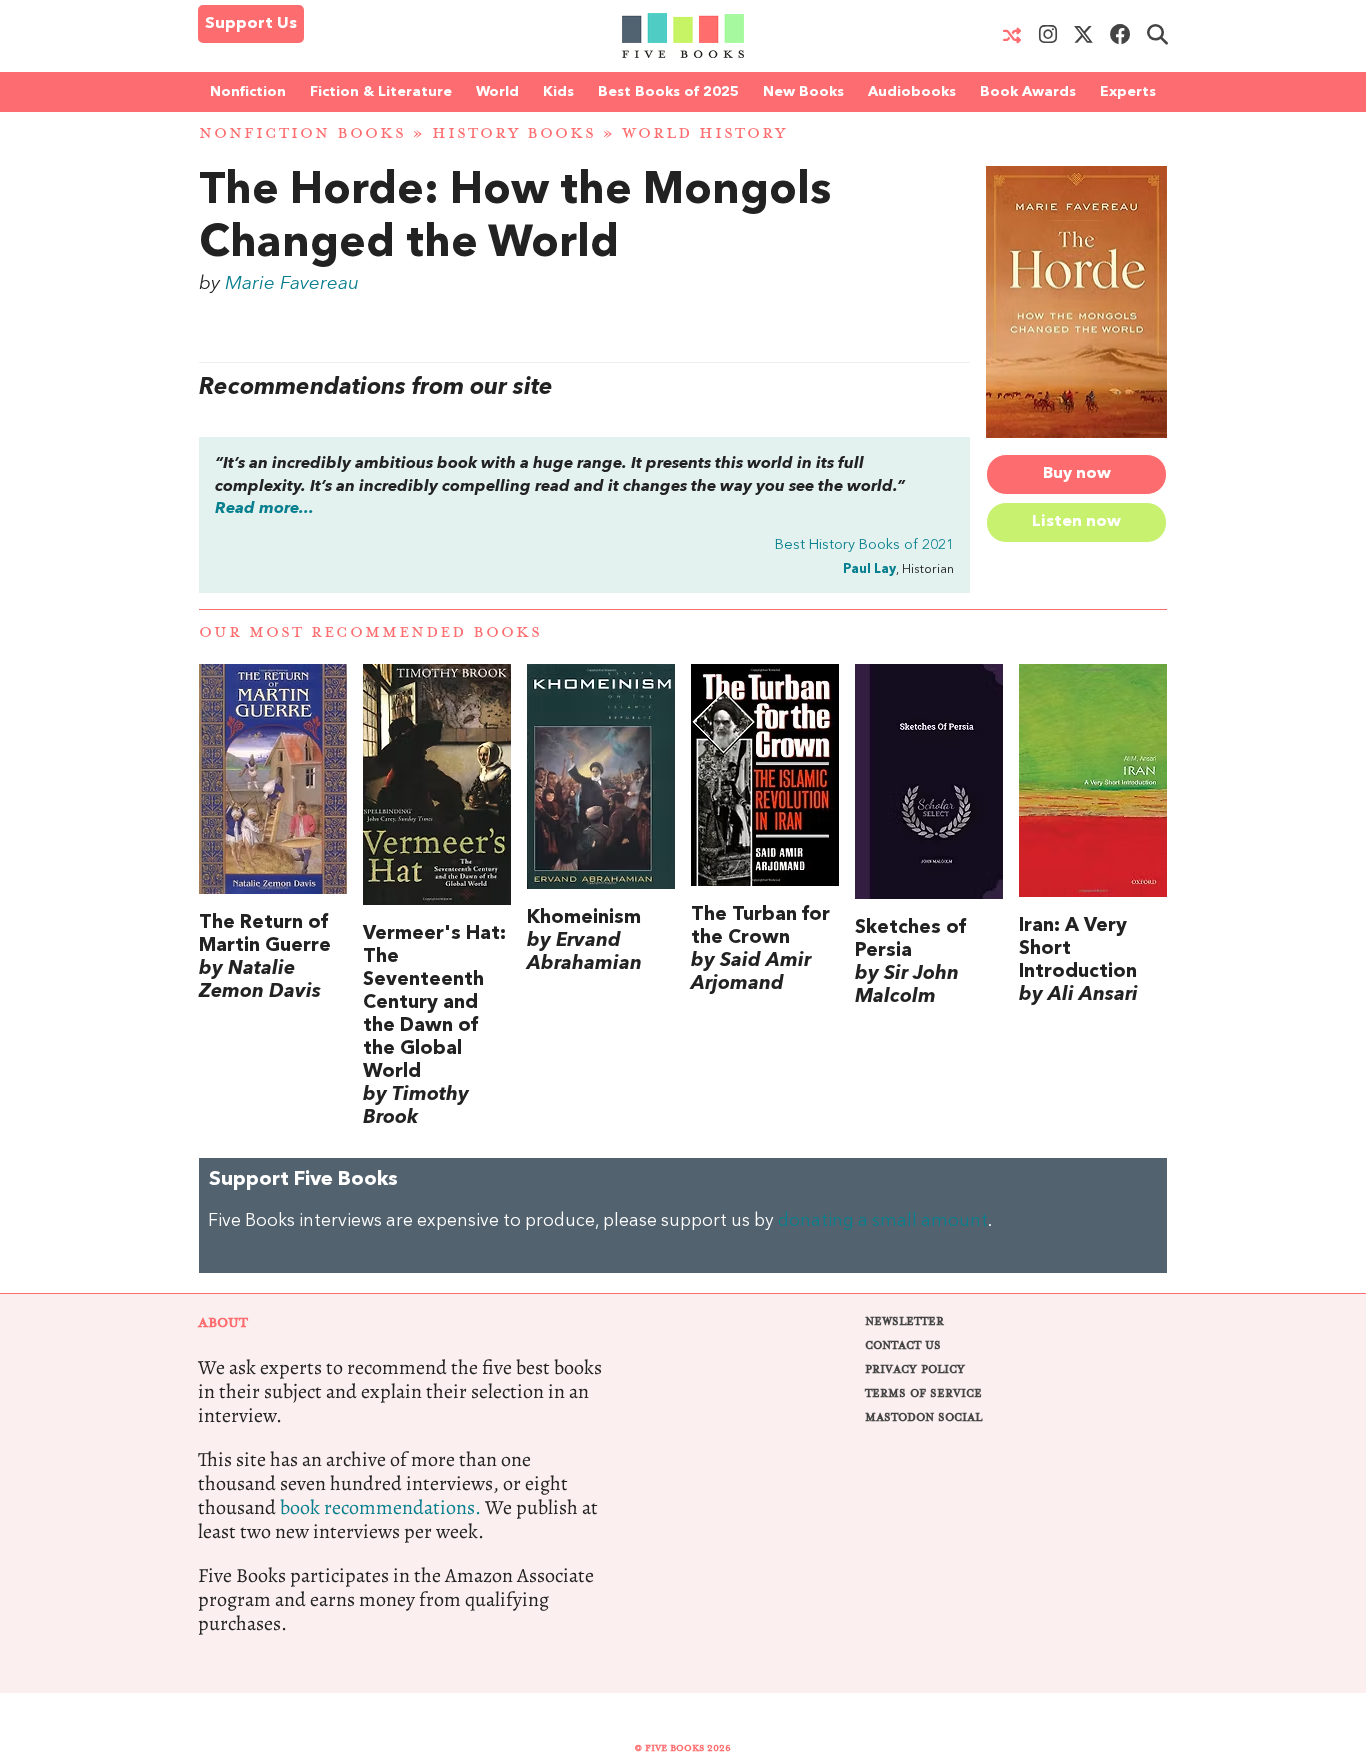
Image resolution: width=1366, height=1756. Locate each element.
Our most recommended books (370, 632)
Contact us (903, 1345)
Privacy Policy (915, 1369)
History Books (514, 133)
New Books (803, 92)
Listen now (1076, 522)
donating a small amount (883, 1221)
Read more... (264, 509)
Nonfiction (248, 92)
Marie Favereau (292, 284)
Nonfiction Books (302, 133)
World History (704, 133)
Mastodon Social (923, 1417)
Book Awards (1028, 92)
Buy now (1077, 474)
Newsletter (904, 1321)
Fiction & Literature (381, 92)
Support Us (251, 24)
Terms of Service (923, 1393)
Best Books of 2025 (668, 92)
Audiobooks (912, 92)
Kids (558, 92)
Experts (1128, 92)
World (497, 92)
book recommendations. (380, 1507)
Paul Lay (869, 569)
